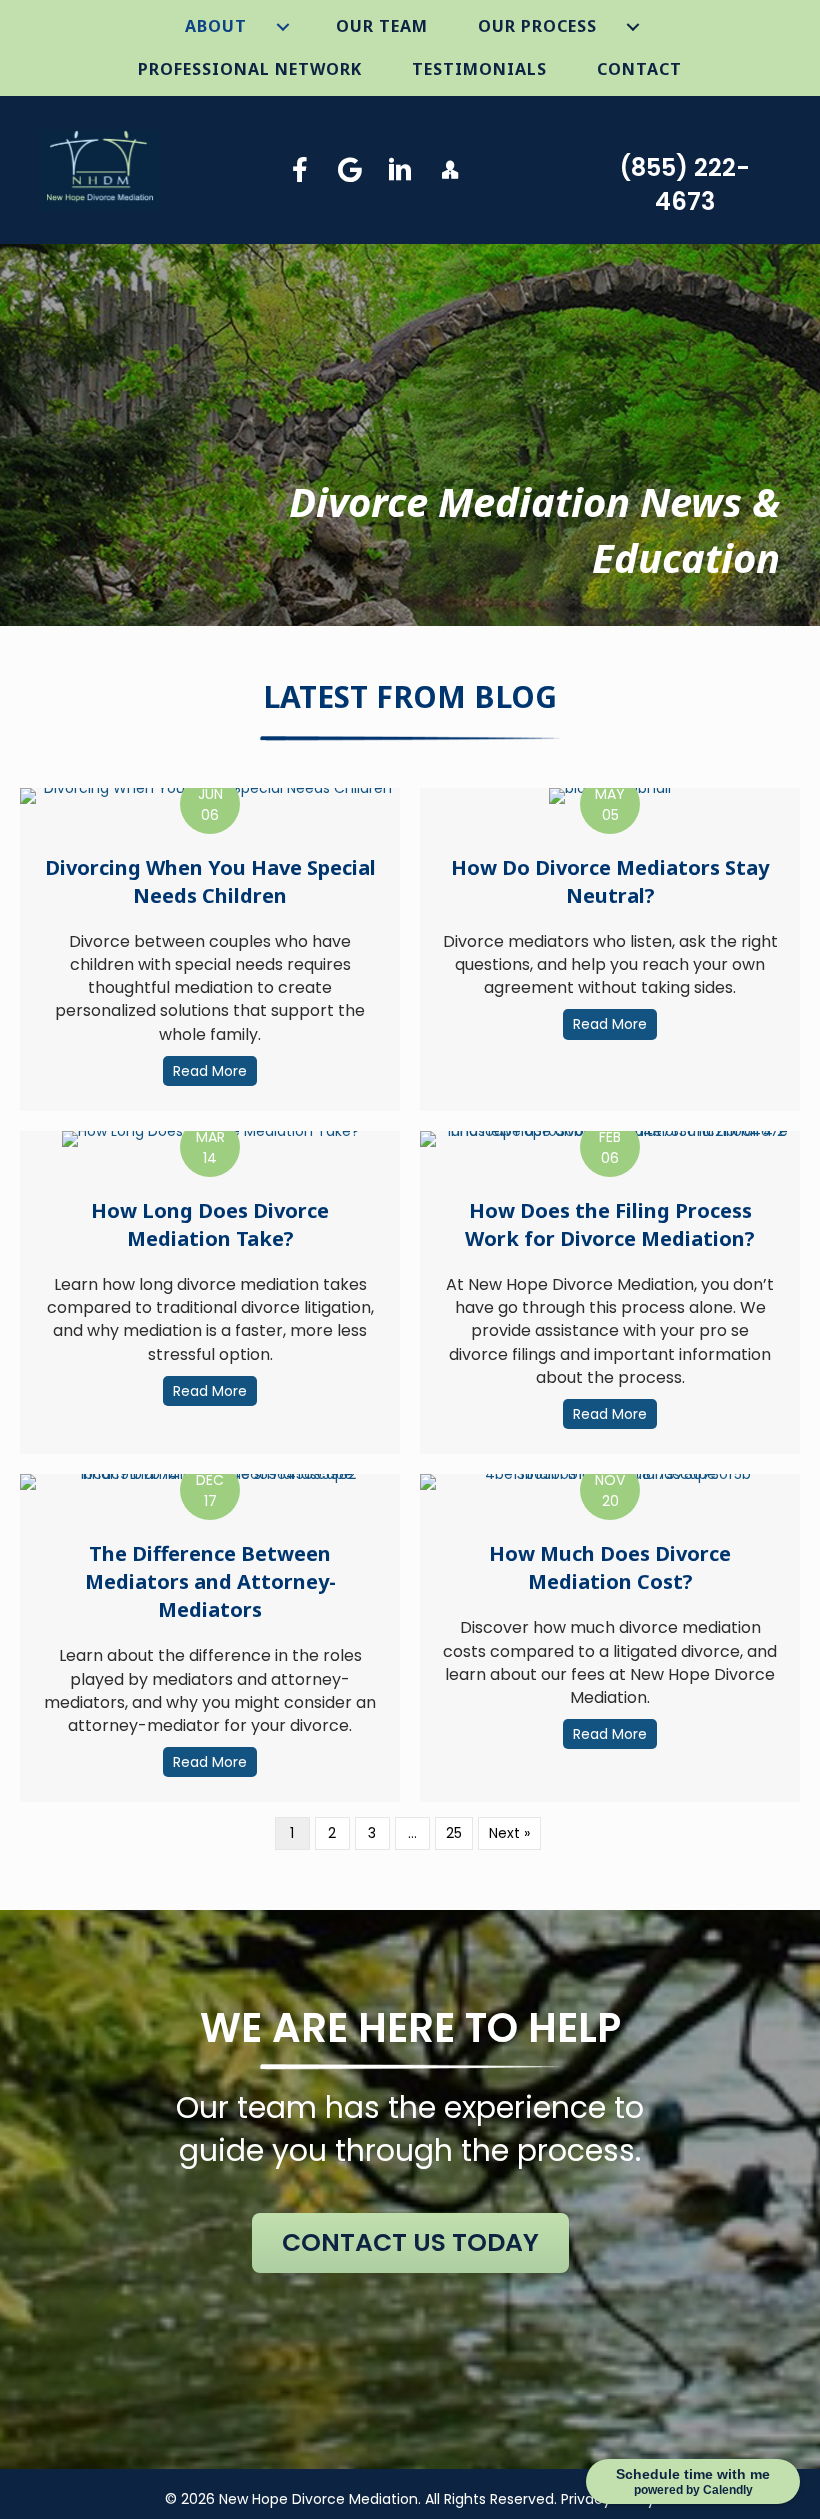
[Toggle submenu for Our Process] (633, 27)
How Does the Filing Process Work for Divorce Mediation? (610, 1224)
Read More (215, 1071)
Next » (509, 1833)
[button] (300, 169)
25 (454, 1833)
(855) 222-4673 (684, 184)
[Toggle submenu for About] (283, 27)
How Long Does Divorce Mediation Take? (210, 1224)
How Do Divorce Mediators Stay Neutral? (610, 881)
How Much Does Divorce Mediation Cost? (610, 1567)
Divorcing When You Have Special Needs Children (210, 881)
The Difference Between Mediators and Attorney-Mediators (210, 1581)
